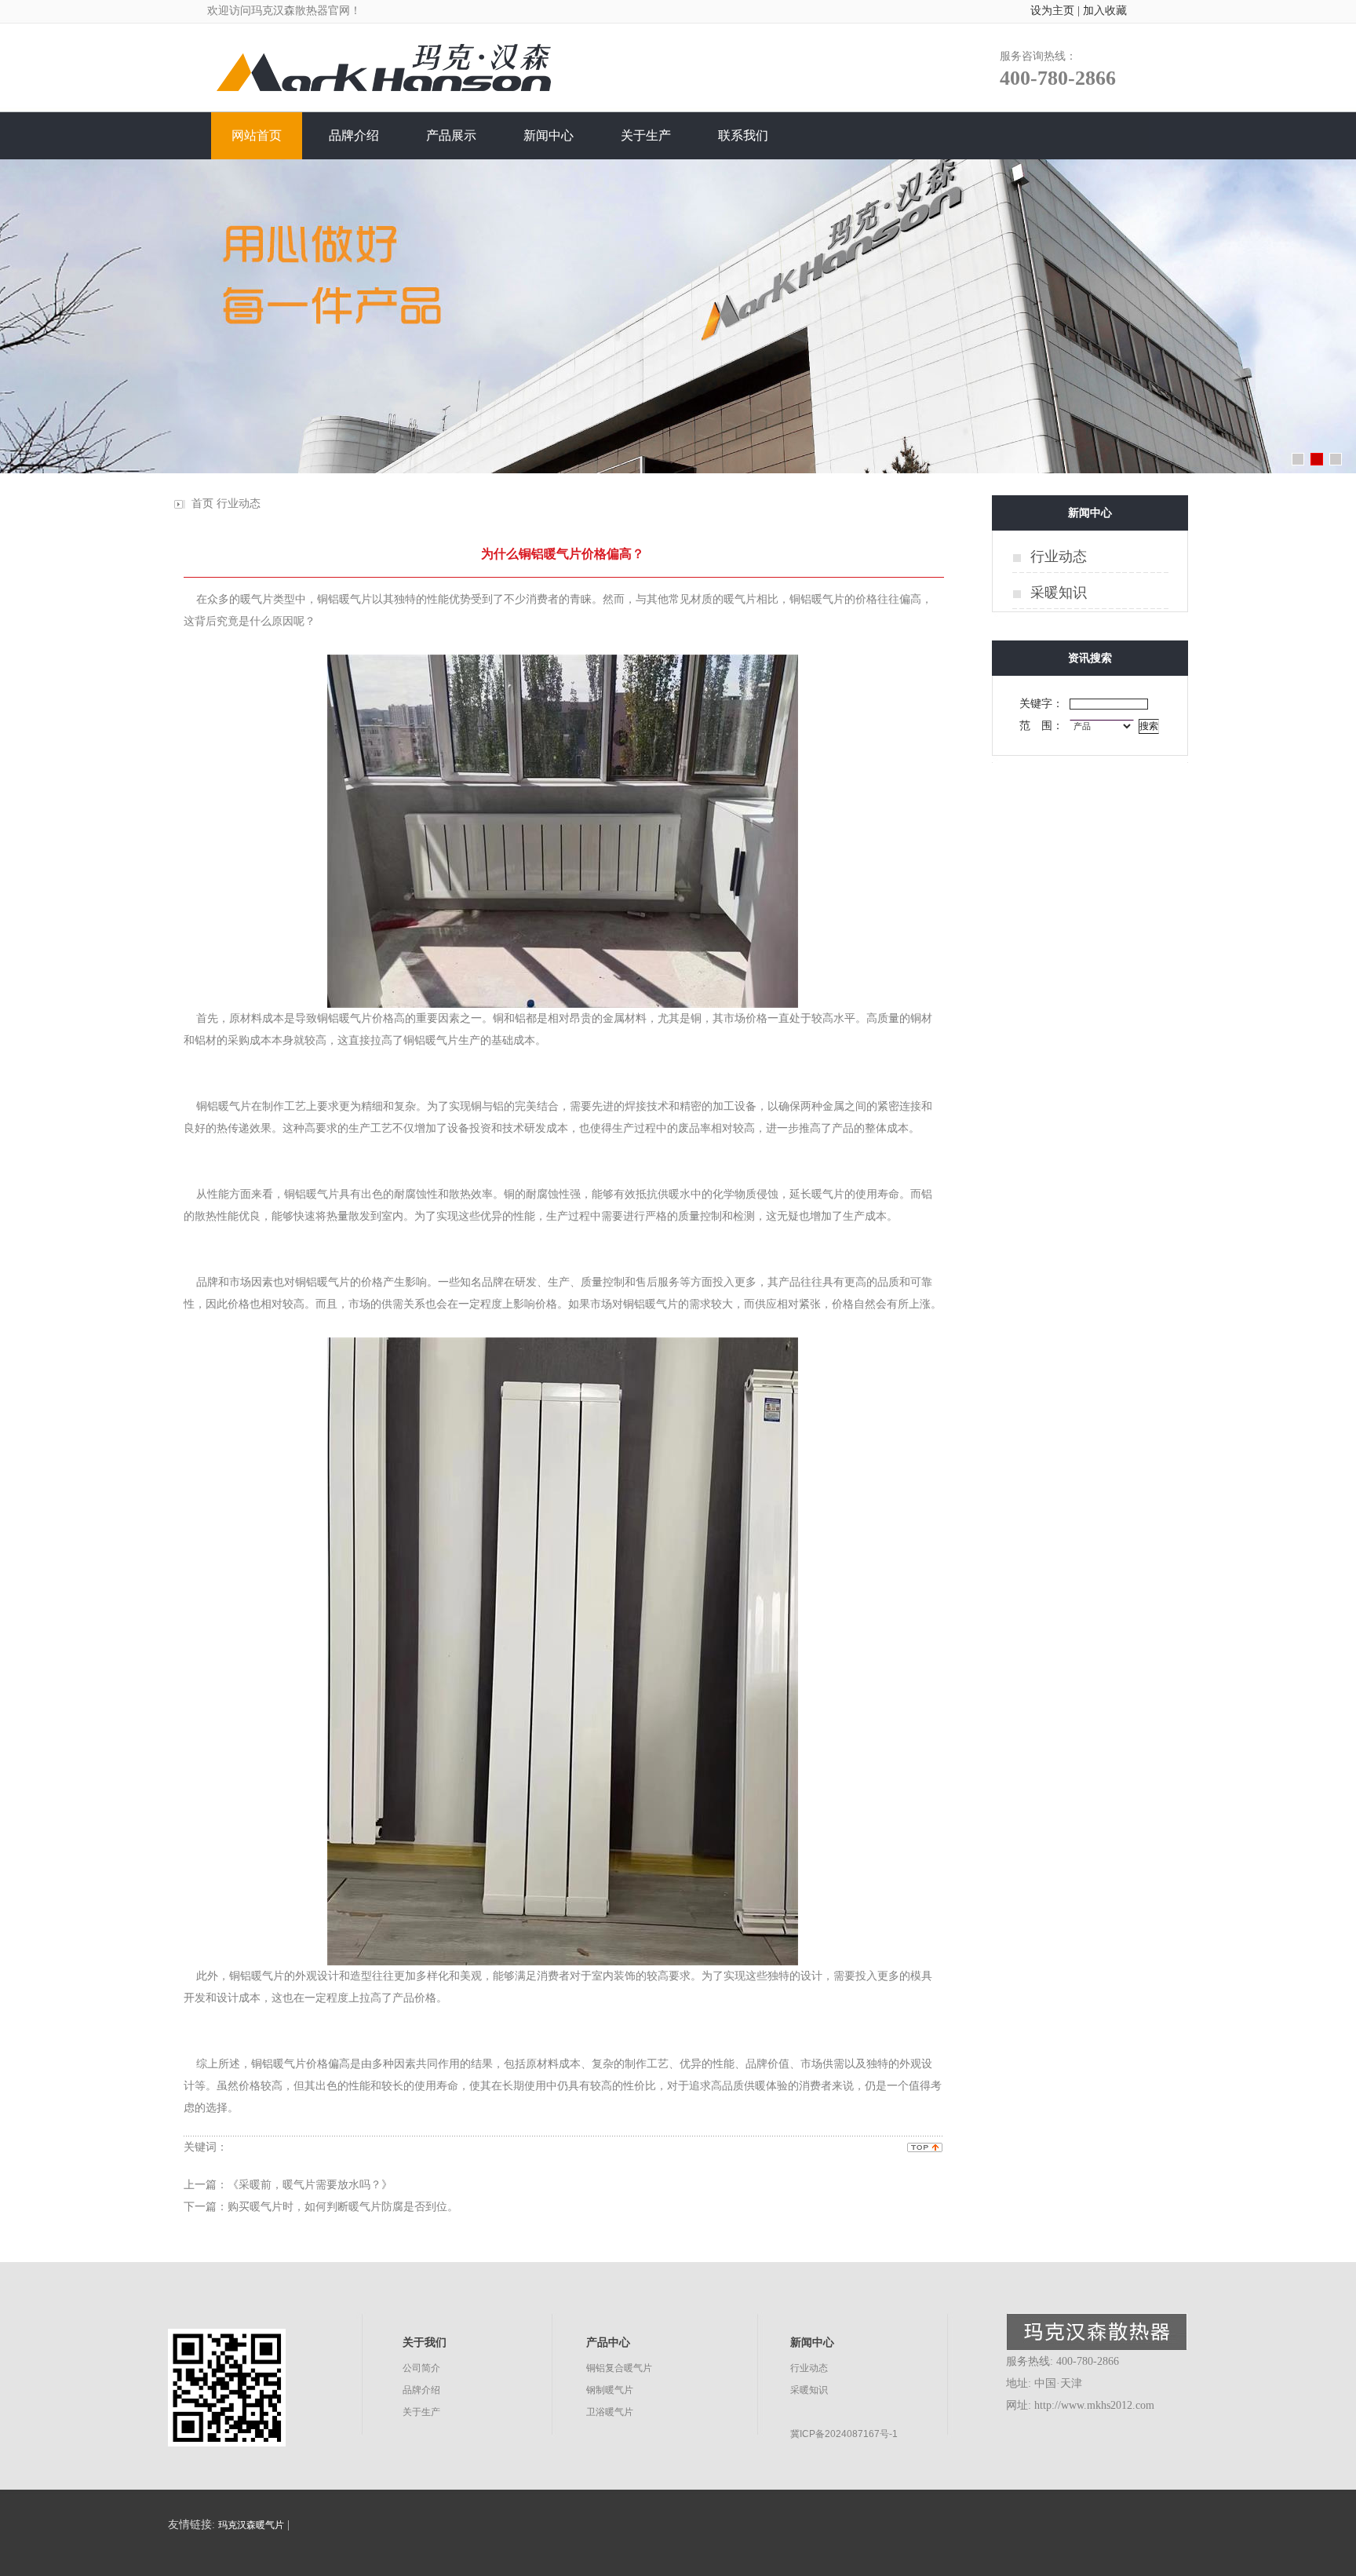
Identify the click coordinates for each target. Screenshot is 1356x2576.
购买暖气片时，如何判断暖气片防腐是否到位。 (343, 2207)
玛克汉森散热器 (290, 11)
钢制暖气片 (610, 2390)
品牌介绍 (421, 2390)
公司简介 (421, 2368)
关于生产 (421, 2412)
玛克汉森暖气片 (251, 2525)
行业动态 (239, 504)
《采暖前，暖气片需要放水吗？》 (310, 2185)
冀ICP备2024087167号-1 (844, 2434)
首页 (202, 504)
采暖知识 (1059, 593)
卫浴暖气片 (610, 2412)
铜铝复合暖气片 (619, 2368)
